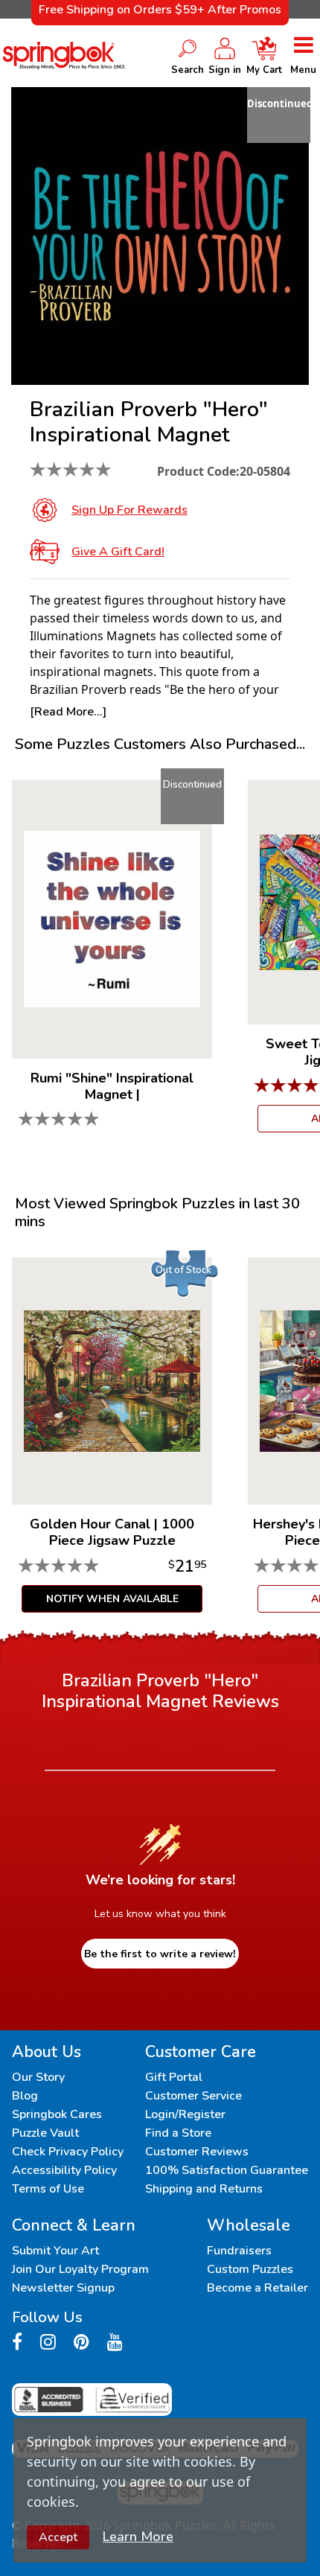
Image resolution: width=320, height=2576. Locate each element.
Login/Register (185, 2114)
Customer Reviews (197, 2152)
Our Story (38, 2077)
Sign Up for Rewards (129, 510)
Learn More (138, 2537)
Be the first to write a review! (160, 1954)
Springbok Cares (57, 2114)
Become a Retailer (257, 2288)
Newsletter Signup (63, 2288)
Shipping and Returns (204, 2189)
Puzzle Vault (45, 2133)
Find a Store (178, 2133)
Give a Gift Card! (118, 552)
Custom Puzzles (250, 2269)
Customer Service (193, 2096)
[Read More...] (68, 712)
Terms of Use (48, 2189)
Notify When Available (112, 1599)
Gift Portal (174, 2077)
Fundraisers (239, 2251)
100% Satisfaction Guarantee (227, 2170)
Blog (25, 2096)
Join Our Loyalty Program (80, 2269)
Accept (58, 2537)
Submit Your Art (55, 2251)
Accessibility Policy (64, 2170)
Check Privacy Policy (68, 2152)
